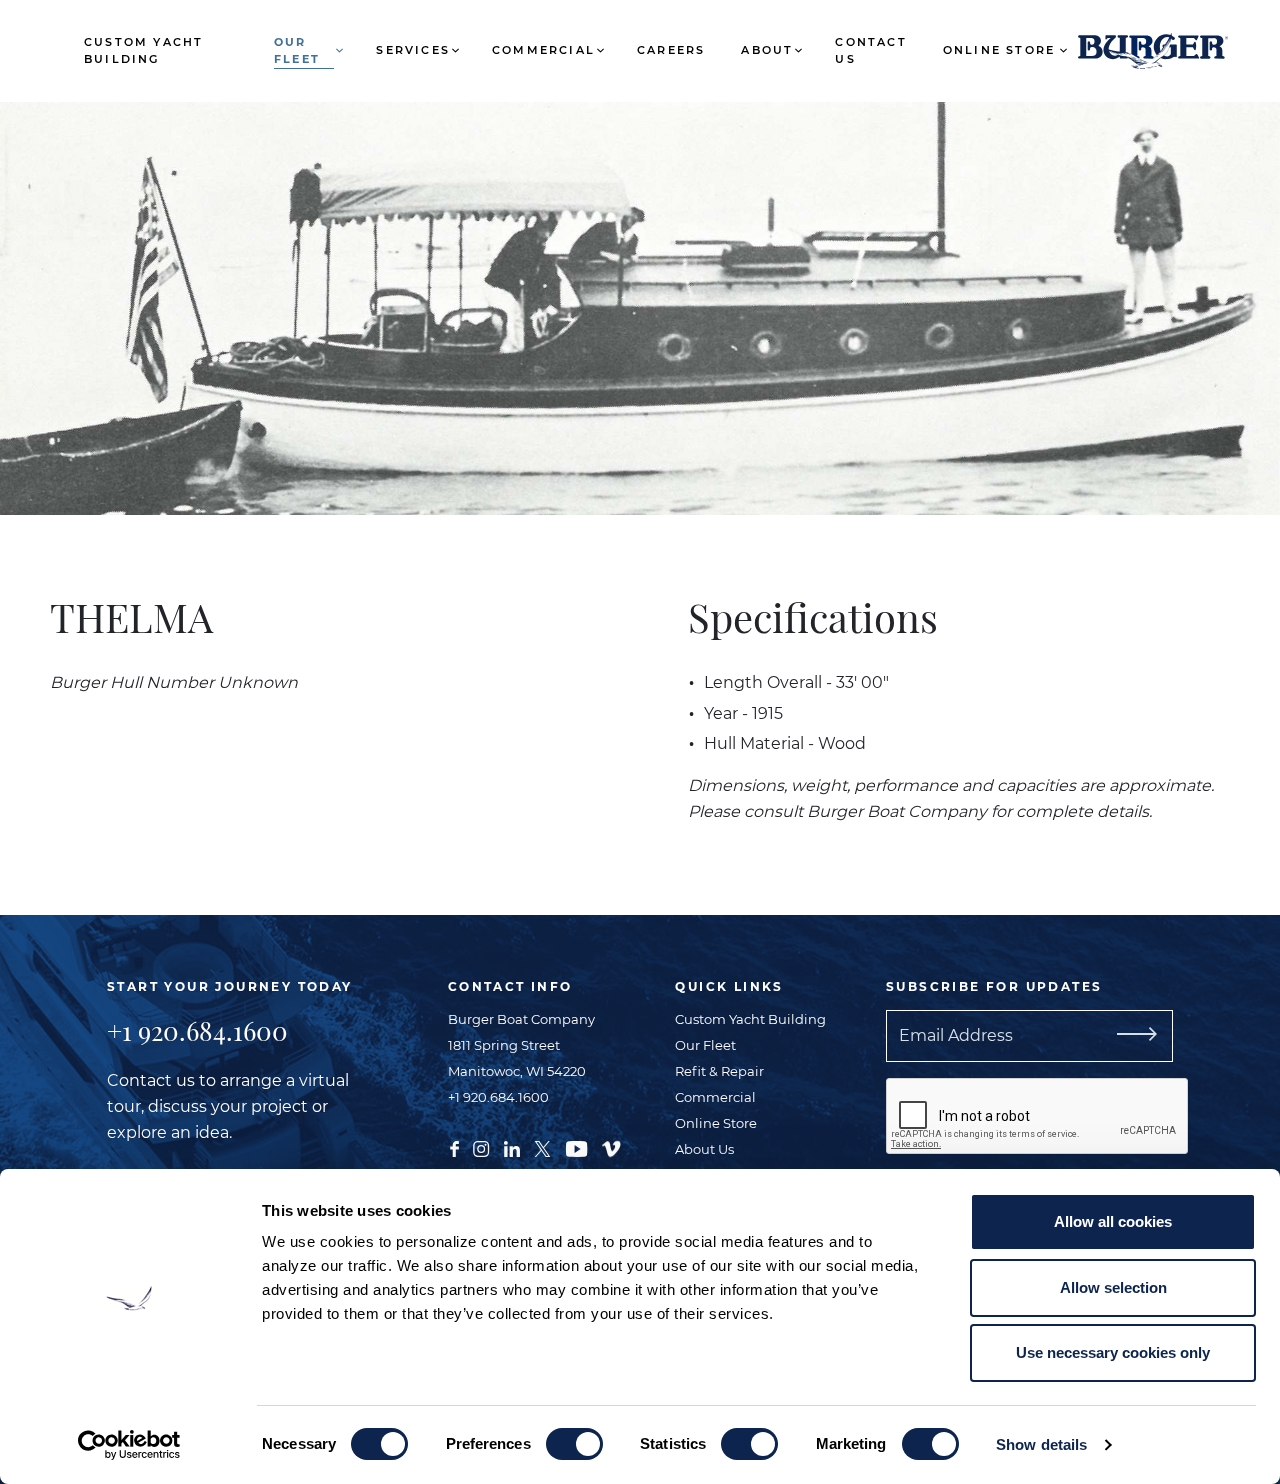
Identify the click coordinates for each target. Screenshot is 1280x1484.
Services (413, 50)
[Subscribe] (1160, 1036)
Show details (1041, 1444)
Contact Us (870, 50)
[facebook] (454, 1147)
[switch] (574, 1444)
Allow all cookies (1113, 1221)
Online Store (999, 50)
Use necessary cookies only (1113, 1352)
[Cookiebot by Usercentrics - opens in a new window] (129, 1445)
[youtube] (576, 1147)
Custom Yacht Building (143, 50)
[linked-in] (512, 1147)
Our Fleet (297, 50)
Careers (671, 50)
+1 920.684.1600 (197, 1030)
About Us (704, 1149)
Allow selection (1113, 1287)
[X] (542, 1147)
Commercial (543, 50)
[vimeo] (611, 1147)
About (767, 50)
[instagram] (481, 1147)
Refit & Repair (719, 1071)
